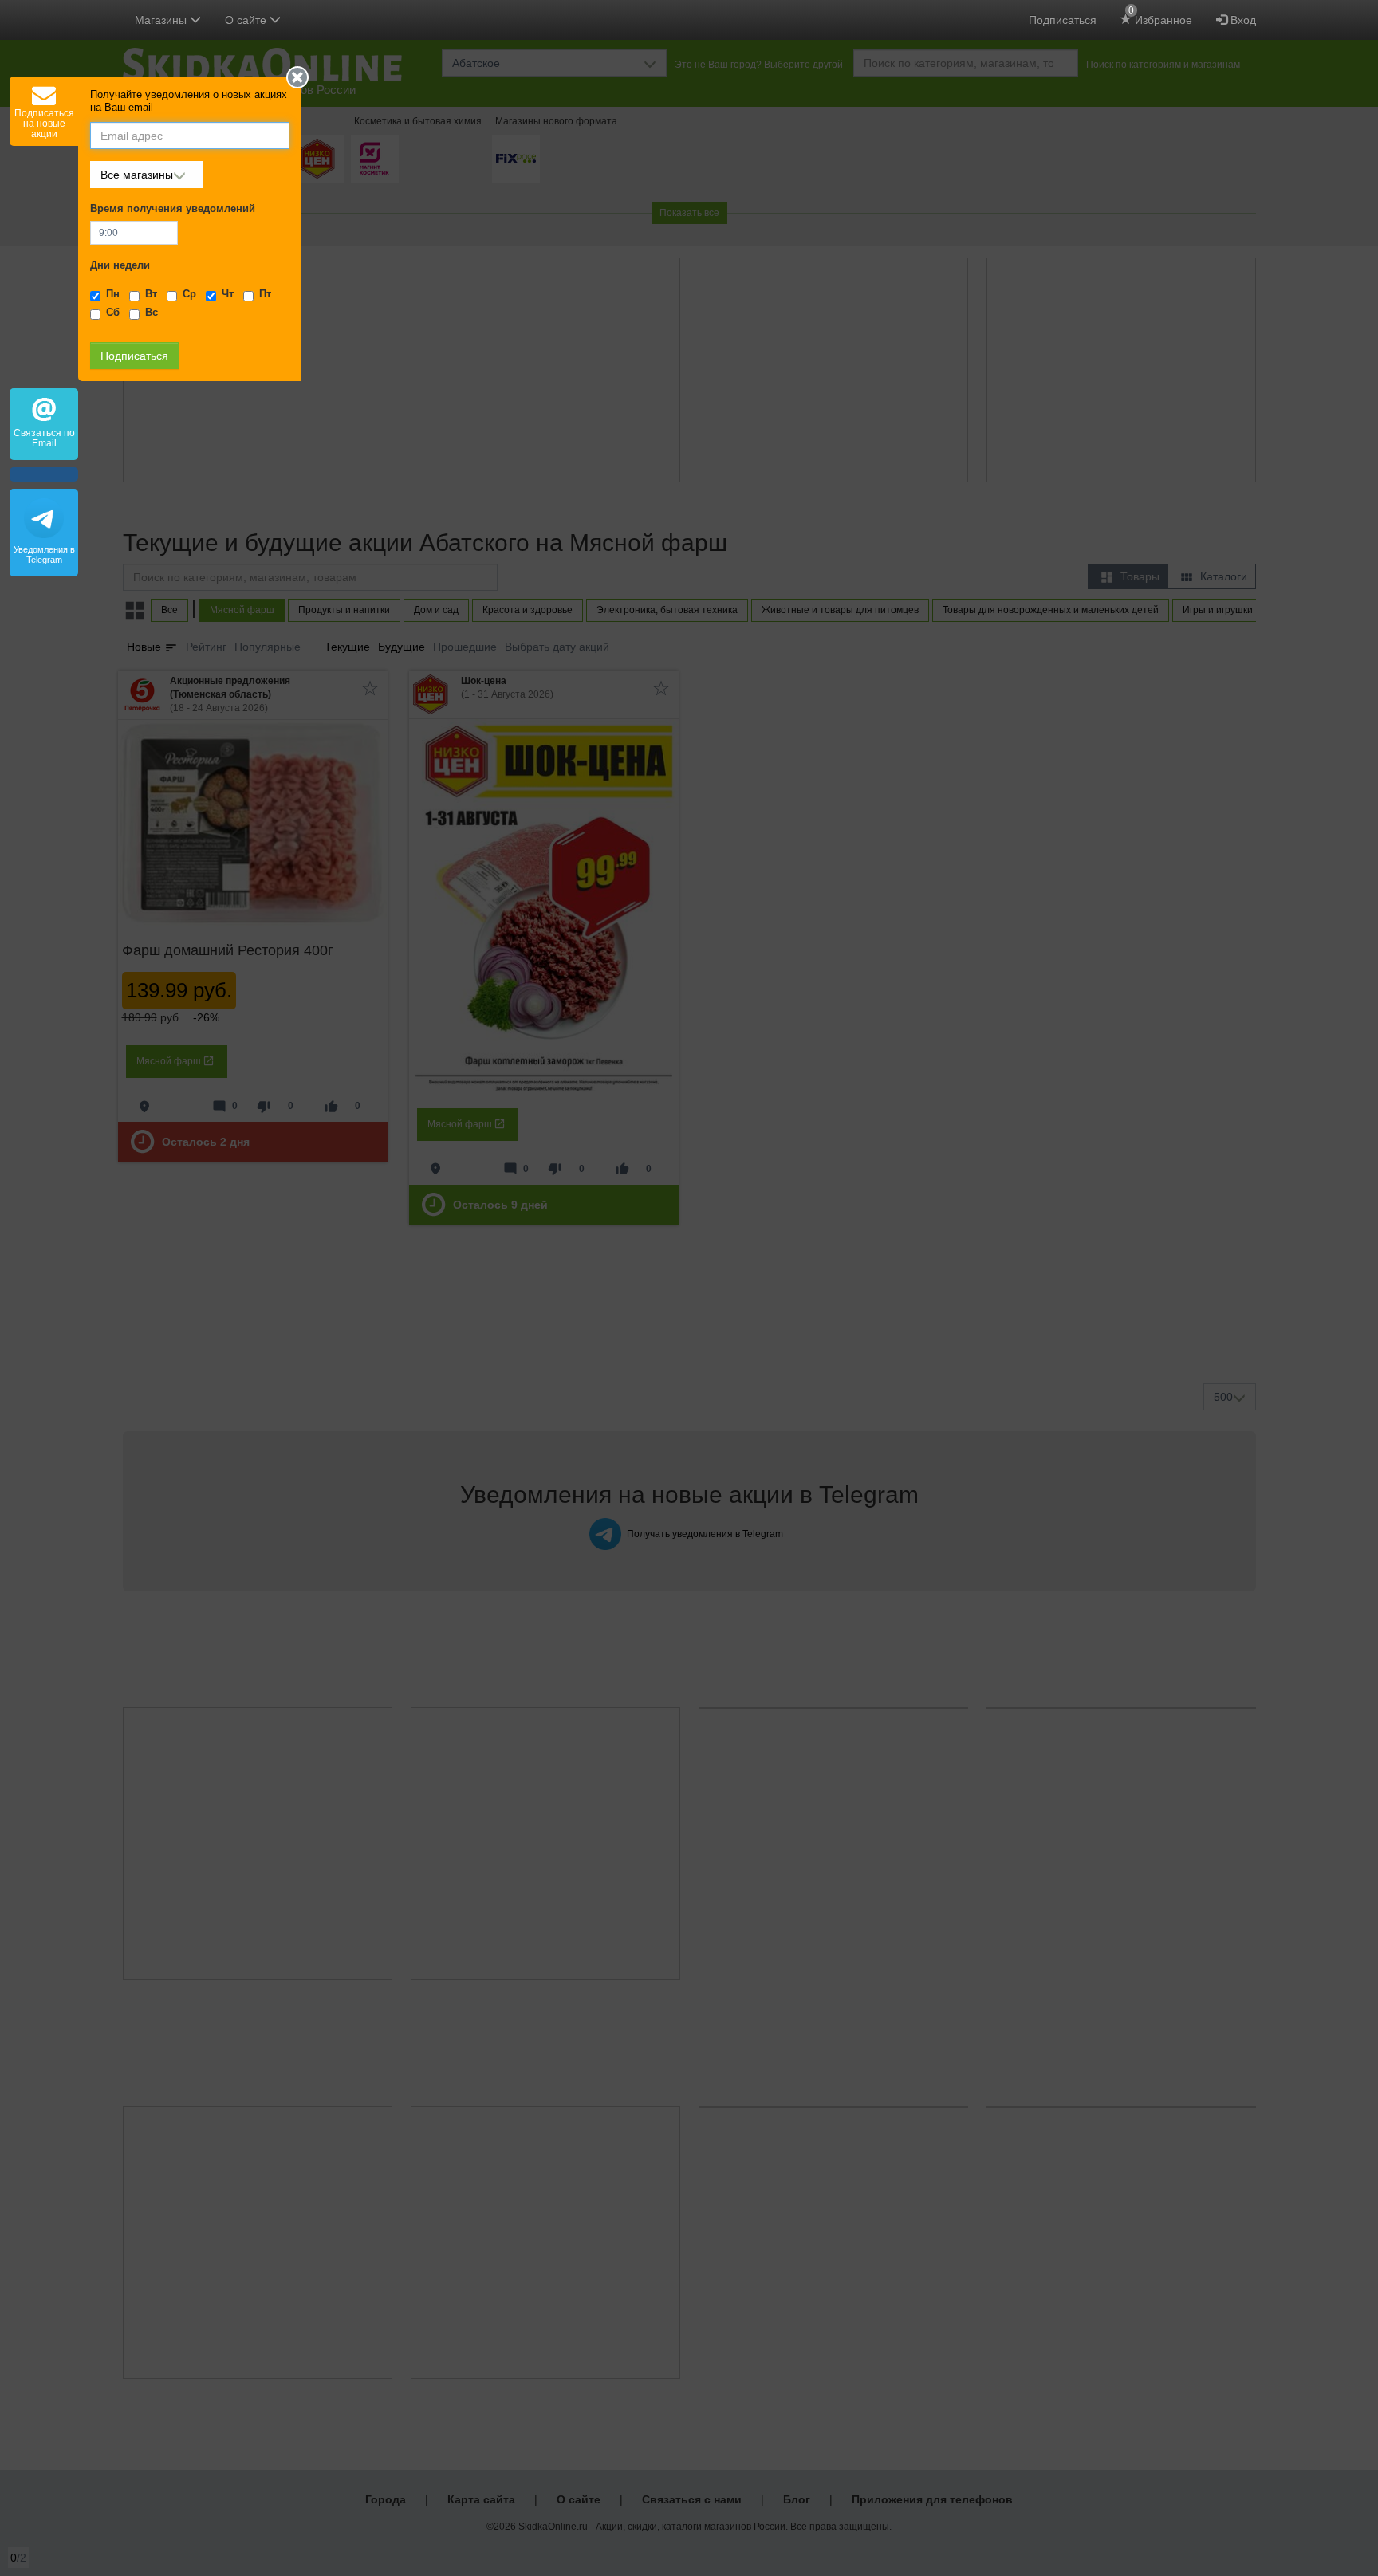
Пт (265, 294)
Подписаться (1063, 20)
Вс (152, 313)
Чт (228, 294)
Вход (1242, 20)
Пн (113, 294)
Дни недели (120, 265)
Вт (151, 294)
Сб (113, 313)
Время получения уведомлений (173, 209)
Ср (189, 294)
